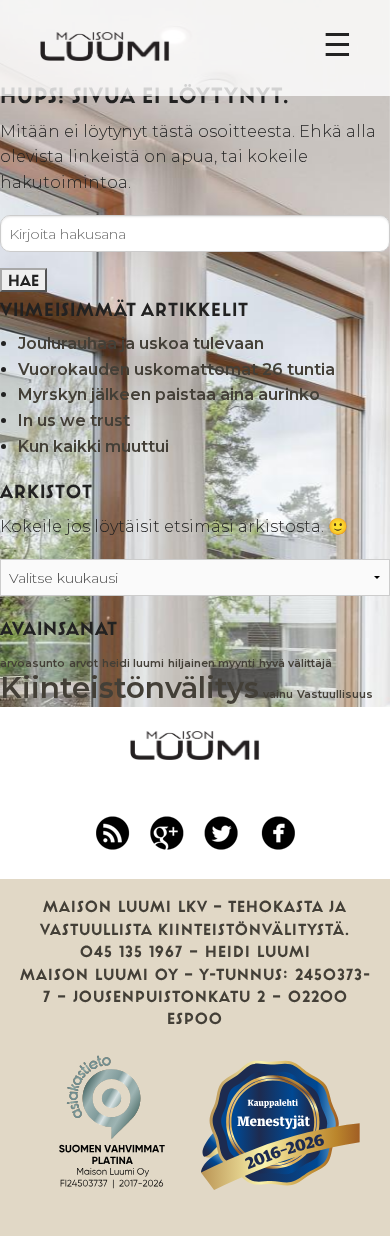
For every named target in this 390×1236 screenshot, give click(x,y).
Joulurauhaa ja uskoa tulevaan (141, 343)
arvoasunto (32, 663)
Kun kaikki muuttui (93, 446)
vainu (278, 694)
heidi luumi (133, 663)
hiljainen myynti (211, 663)
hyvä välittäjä (295, 663)
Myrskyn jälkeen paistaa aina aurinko (169, 394)
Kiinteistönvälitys (129, 687)
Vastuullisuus (335, 694)
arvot (83, 663)
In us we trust (74, 420)
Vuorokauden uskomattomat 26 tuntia (176, 369)
